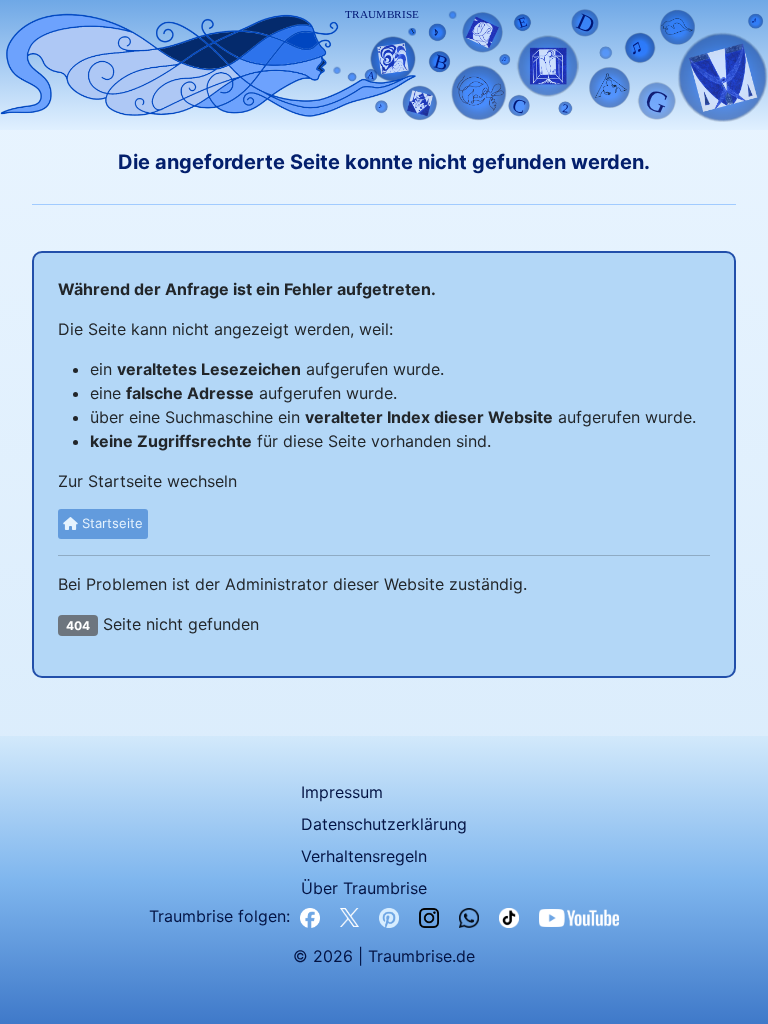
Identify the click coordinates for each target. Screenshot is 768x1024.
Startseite (110, 523)
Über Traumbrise (364, 888)
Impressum (342, 792)
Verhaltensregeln (364, 856)
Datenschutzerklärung (384, 824)
